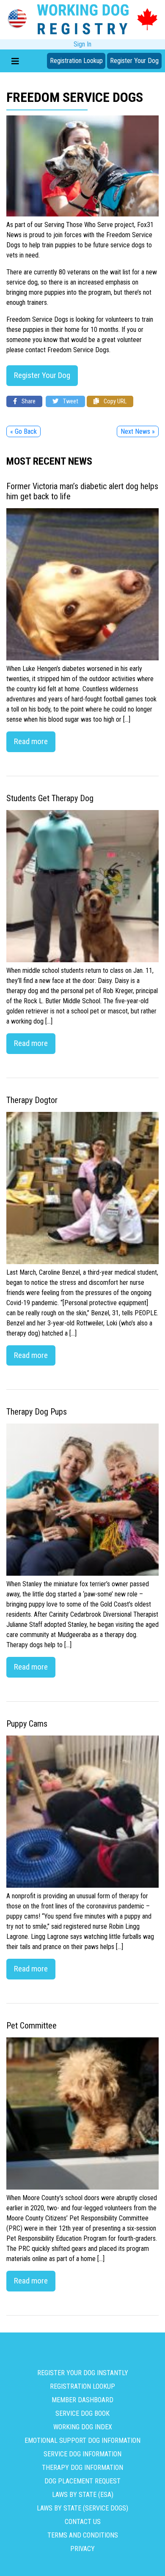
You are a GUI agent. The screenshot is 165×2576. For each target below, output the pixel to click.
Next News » (138, 431)
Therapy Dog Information (82, 2468)
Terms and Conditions (83, 2535)
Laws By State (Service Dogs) (82, 2508)
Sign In (82, 44)
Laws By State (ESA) (83, 2495)
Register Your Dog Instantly (83, 2373)
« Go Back (23, 431)
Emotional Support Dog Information (82, 2440)
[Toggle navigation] (15, 61)
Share (28, 401)
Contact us (83, 2522)
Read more (31, 741)
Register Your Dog (134, 61)
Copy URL (114, 401)
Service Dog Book (82, 2413)
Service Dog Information (82, 2454)
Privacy (82, 2549)
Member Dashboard (82, 2400)
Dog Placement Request (82, 2481)
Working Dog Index (83, 2427)
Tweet (70, 401)
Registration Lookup (76, 61)
